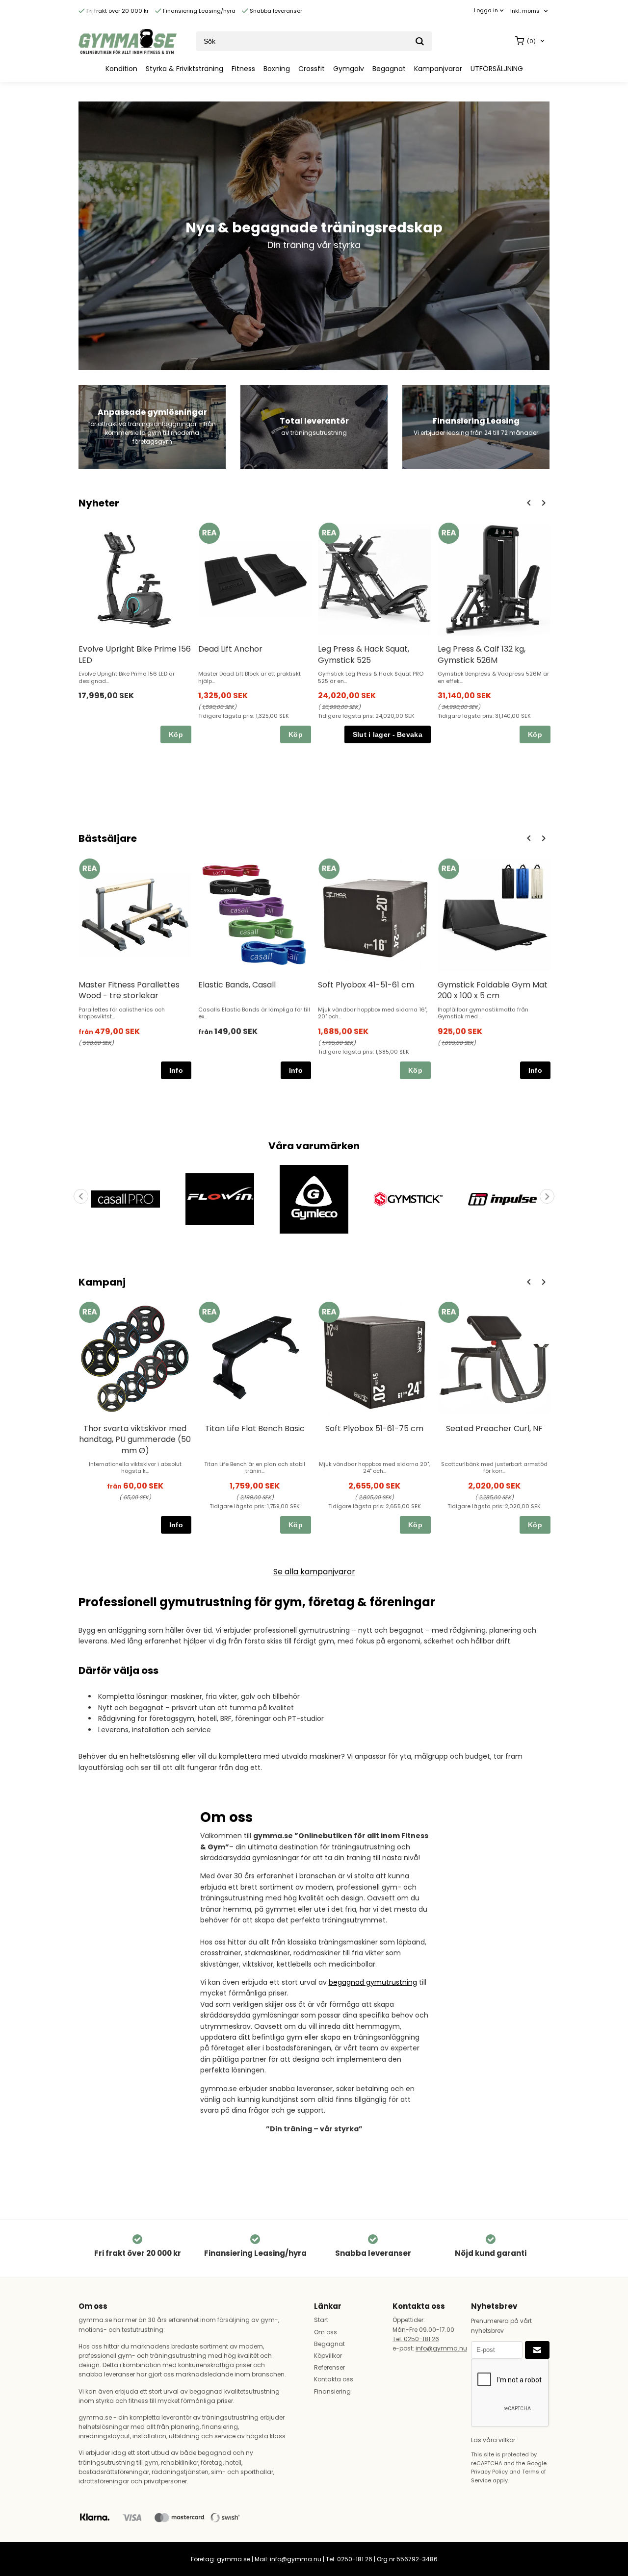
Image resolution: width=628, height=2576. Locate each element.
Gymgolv (349, 69)
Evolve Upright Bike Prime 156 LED (135, 654)
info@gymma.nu (441, 2348)
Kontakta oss (334, 2379)
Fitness (243, 69)
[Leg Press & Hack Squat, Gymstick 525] (329, 533)
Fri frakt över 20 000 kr (117, 11)
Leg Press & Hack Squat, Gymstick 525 (364, 654)
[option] (135, 633)
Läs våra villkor (493, 2440)
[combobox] (530, 11)
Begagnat (389, 69)
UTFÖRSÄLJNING (497, 69)
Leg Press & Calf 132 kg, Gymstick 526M (482, 654)
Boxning (277, 69)
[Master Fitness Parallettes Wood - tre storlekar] (90, 869)
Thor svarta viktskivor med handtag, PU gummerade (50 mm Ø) (135, 1440)
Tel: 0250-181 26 (416, 2339)
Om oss (326, 2332)
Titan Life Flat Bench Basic (255, 1428)
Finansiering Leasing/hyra (198, 11)
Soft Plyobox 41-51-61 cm (366, 985)
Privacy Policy (489, 2472)
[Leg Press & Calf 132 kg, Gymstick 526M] (449, 533)
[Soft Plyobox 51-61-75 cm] (329, 1312)
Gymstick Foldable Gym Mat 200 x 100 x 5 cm (493, 990)
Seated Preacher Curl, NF (494, 1428)
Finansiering (332, 2391)
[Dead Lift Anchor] (209, 533)
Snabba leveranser (275, 11)
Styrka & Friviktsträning (184, 69)
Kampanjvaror (438, 69)
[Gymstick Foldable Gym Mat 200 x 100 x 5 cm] (449, 869)
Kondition (121, 69)
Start (321, 2320)
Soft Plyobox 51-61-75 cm (374, 1428)
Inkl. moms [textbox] (525, 11)
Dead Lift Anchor (230, 649)
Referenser (329, 2367)
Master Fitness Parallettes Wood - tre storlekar (129, 990)
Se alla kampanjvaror (314, 1572)
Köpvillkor (328, 2356)
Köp (176, 734)
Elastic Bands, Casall (237, 985)
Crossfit (312, 69)
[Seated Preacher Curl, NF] (449, 1312)
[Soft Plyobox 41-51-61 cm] (329, 869)
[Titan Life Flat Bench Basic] (209, 1312)
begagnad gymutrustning (373, 1982)
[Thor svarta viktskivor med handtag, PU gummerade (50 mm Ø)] (90, 1312)
